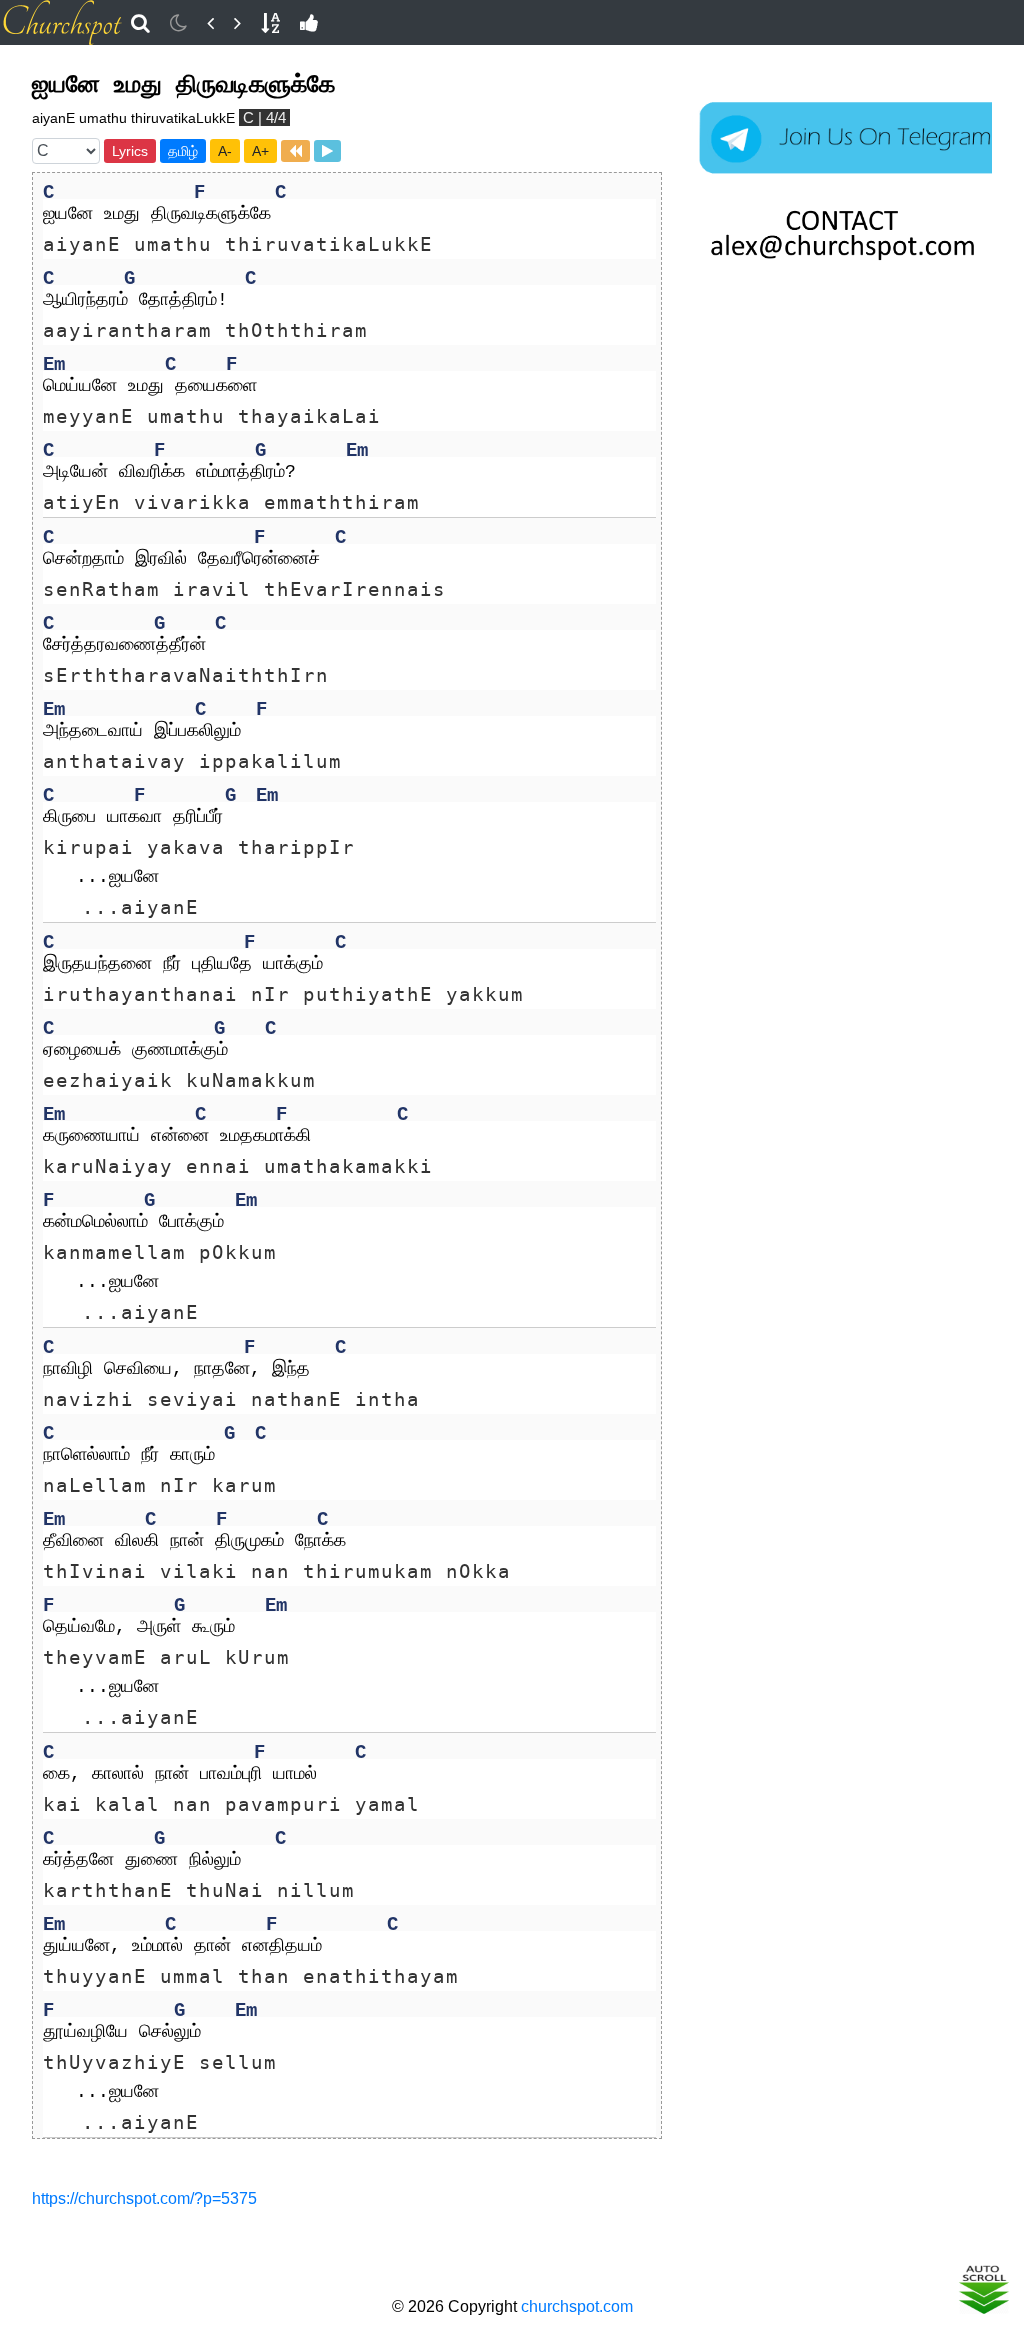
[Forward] (237, 23)
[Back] (210, 23)
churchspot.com (577, 2306)
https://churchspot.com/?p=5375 (144, 2198)
